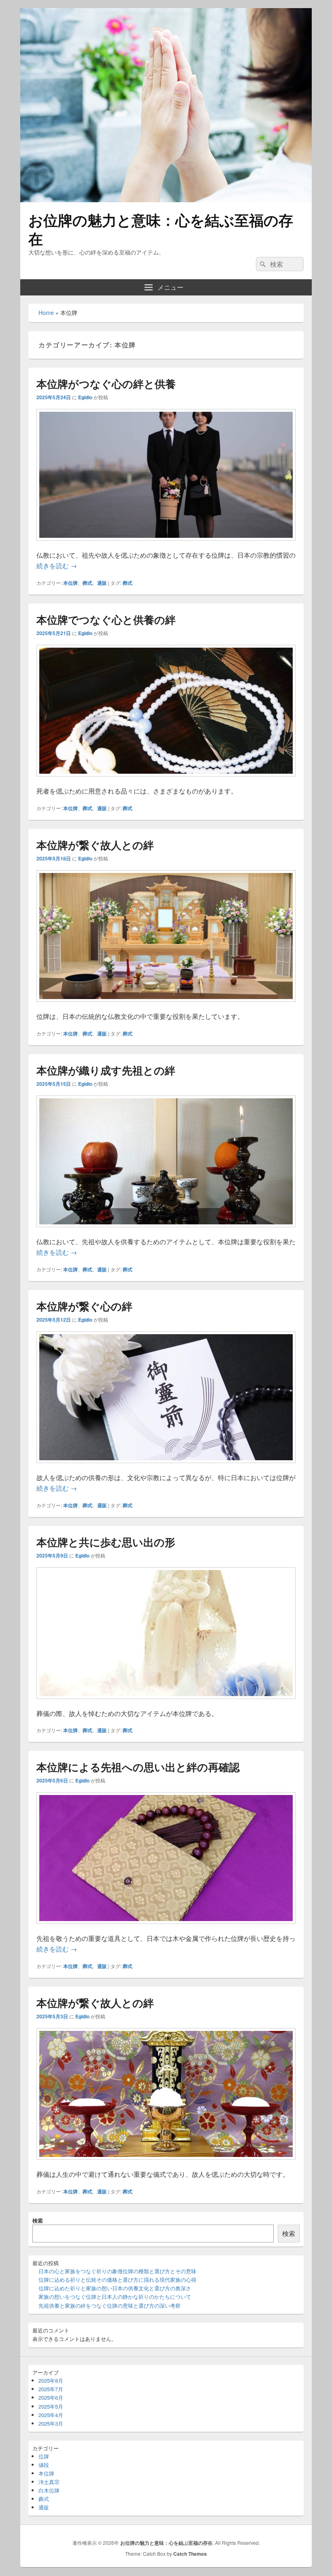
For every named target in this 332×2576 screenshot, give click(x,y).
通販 (102, 583)
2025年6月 (51, 2397)
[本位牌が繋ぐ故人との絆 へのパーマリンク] (166, 1006)
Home (46, 312)
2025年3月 (51, 2423)
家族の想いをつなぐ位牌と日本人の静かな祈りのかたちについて (115, 2297)
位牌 (44, 2456)
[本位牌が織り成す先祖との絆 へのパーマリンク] (166, 1231)
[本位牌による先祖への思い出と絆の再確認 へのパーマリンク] (166, 1928)
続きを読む (57, 566)
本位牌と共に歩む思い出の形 (106, 1542)
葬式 (87, 583)
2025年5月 (51, 2406)
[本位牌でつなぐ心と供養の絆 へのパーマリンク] (166, 780)
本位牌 (70, 583)
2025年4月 (51, 2415)
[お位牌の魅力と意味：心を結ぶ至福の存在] (166, 200)
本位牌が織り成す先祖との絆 (106, 1070)
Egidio (85, 397)
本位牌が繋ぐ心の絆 (84, 1306)
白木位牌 (49, 2490)
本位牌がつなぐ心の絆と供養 (106, 384)
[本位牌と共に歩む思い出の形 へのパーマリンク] (166, 1703)
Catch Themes (190, 2554)
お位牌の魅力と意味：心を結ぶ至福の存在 (161, 229)
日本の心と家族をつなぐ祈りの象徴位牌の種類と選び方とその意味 (117, 2271)
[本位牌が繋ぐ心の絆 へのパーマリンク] (166, 1467)
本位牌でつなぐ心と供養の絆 (106, 619)
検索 (38, 2220)
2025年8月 (51, 2380)
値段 (44, 2465)
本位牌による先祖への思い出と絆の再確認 (138, 1767)
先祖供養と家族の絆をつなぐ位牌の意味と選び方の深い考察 (110, 2305)
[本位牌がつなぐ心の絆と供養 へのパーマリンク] (166, 545)
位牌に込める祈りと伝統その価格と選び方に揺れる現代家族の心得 (117, 2280)
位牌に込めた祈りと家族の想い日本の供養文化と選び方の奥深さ (115, 2288)
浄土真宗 (49, 2482)
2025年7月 (51, 2389)
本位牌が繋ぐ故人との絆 (95, 845)
